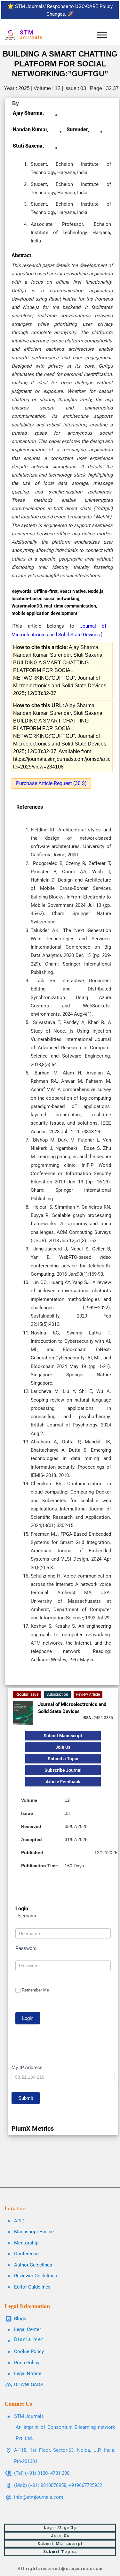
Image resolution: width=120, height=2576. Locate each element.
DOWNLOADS (29, 2385)
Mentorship (26, 2243)
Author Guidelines (33, 2265)
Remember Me (35, 1990)
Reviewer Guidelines (36, 2276)
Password (26, 1948)
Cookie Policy (29, 2351)
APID (19, 2221)
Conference (26, 2254)
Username (26, 1916)
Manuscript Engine (34, 2232)
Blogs (20, 2319)
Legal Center (28, 2329)
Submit (26, 2098)
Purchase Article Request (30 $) (51, 783)
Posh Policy (27, 2363)
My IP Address (27, 2067)
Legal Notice (28, 2373)
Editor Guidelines (32, 2287)
